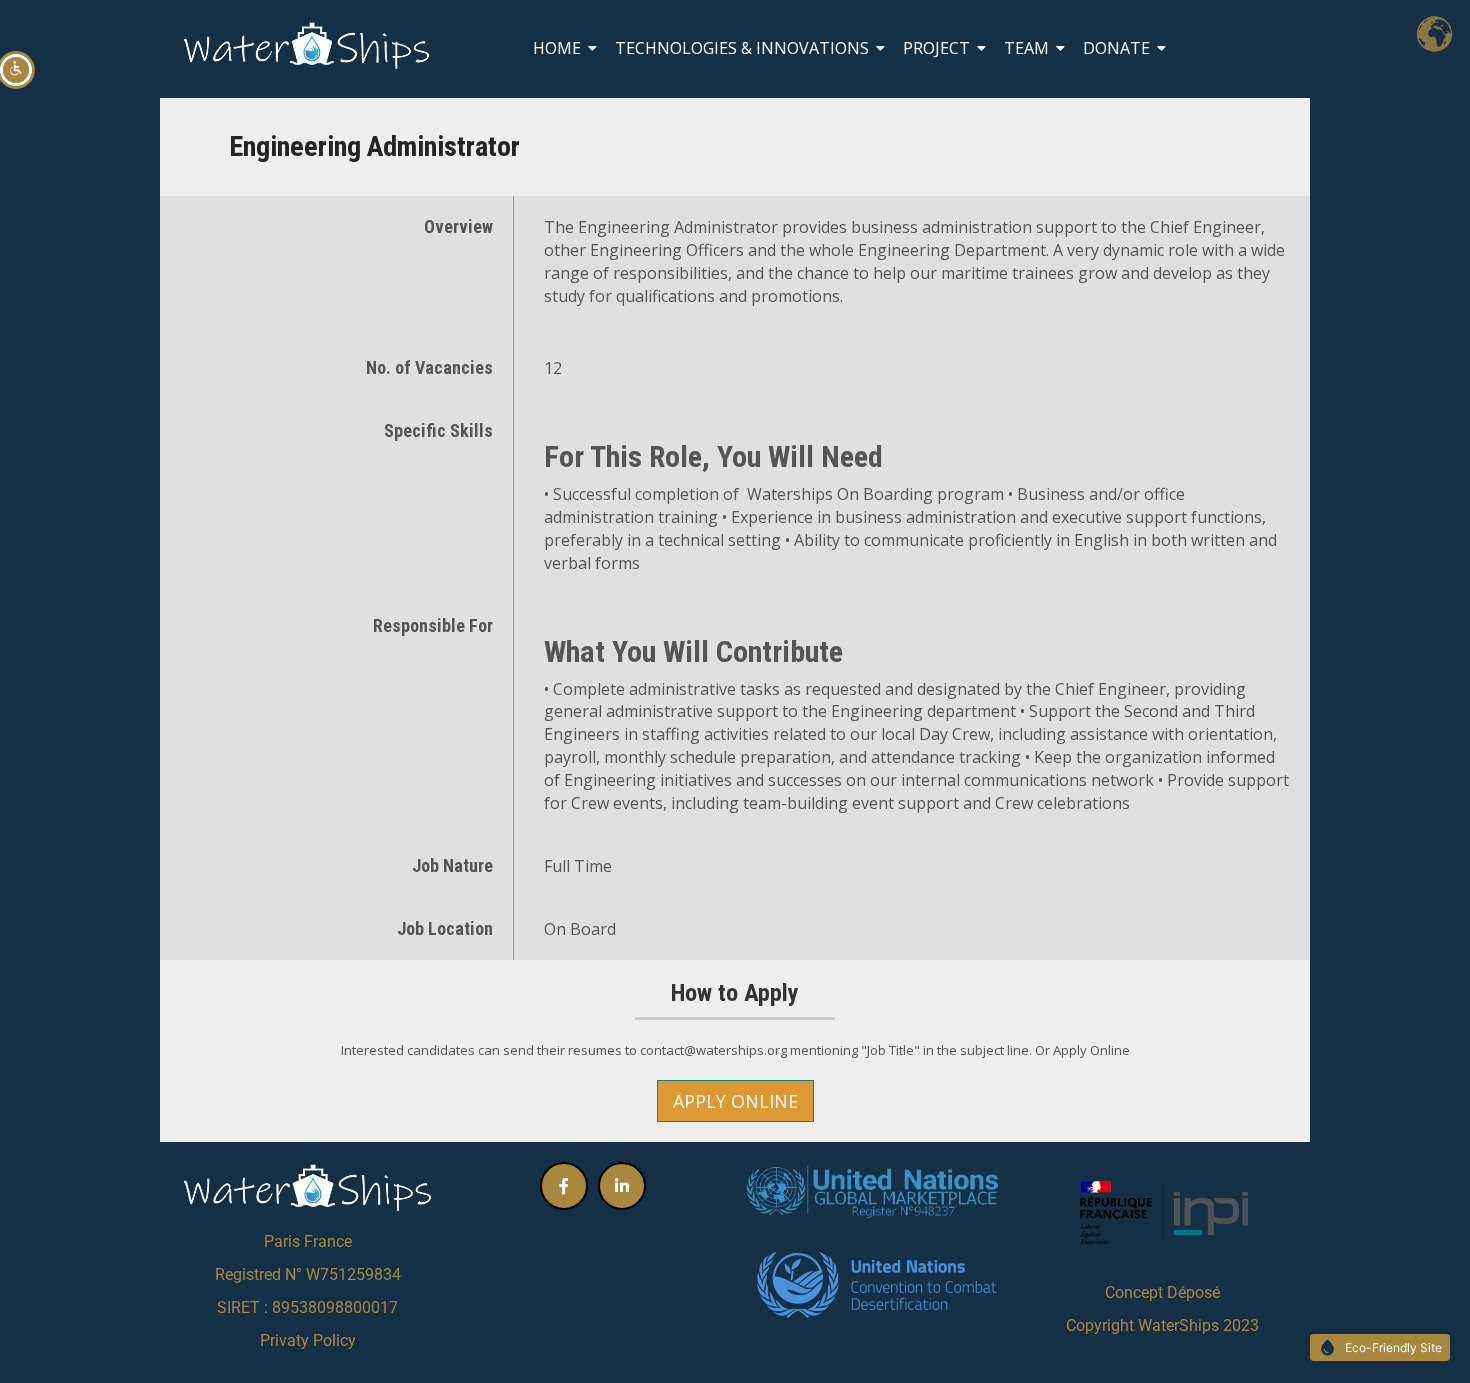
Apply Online (735, 1101)
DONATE (1116, 48)
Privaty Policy (308, 1340)
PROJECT (936, 48)
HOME (557, 48)
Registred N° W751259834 (308, 1274)
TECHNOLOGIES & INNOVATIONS (742, 48)
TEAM (1026, 48)
